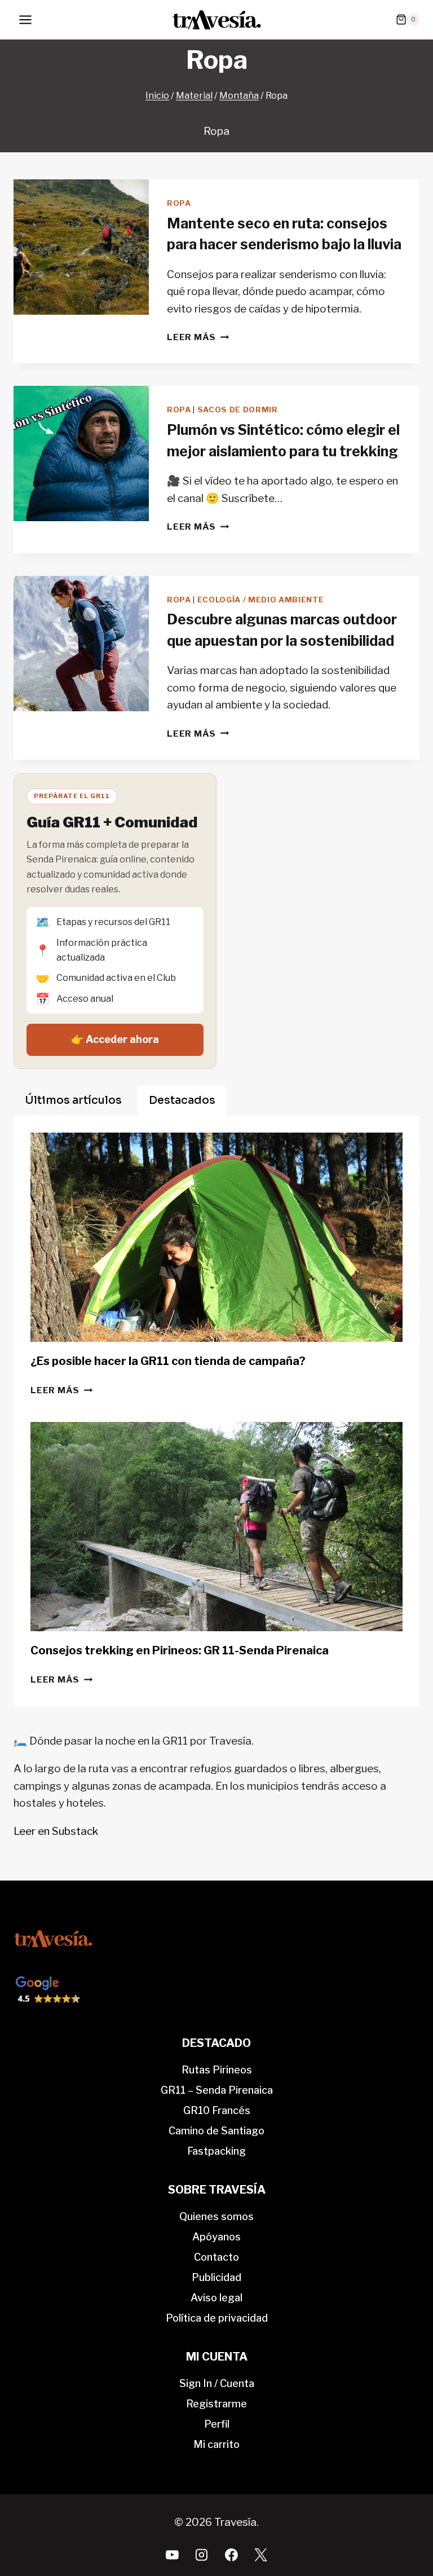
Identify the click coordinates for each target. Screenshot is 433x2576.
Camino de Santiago (216, 2131)
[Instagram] (202, 2555)
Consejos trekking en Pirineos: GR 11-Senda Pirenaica (180, 1650)
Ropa (179, 203)
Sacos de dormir (238, 409)
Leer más (198, 337)
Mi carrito (216, 2444)
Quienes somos (216, 2216)
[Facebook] (231, 2555)
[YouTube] (173, 2555)
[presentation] (81, 247)
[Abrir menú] (26, 19)
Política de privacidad (217, 2318)
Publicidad (216, 2277)
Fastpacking (216, 2151)
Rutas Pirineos (217, 2070)
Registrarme (216, 2404)
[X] (261, 2555)
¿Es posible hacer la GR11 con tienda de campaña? (168, 1361)
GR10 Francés (217, 2110)
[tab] (73, 1100)
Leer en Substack (56, 1831)
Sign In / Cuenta (217, 2383)
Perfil (217, 2424)
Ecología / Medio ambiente (261, 600)
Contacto (216, 2257)
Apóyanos (216, 2237)
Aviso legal (216, 2298)
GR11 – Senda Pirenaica (217, 2090)
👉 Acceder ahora (115, 1039)
